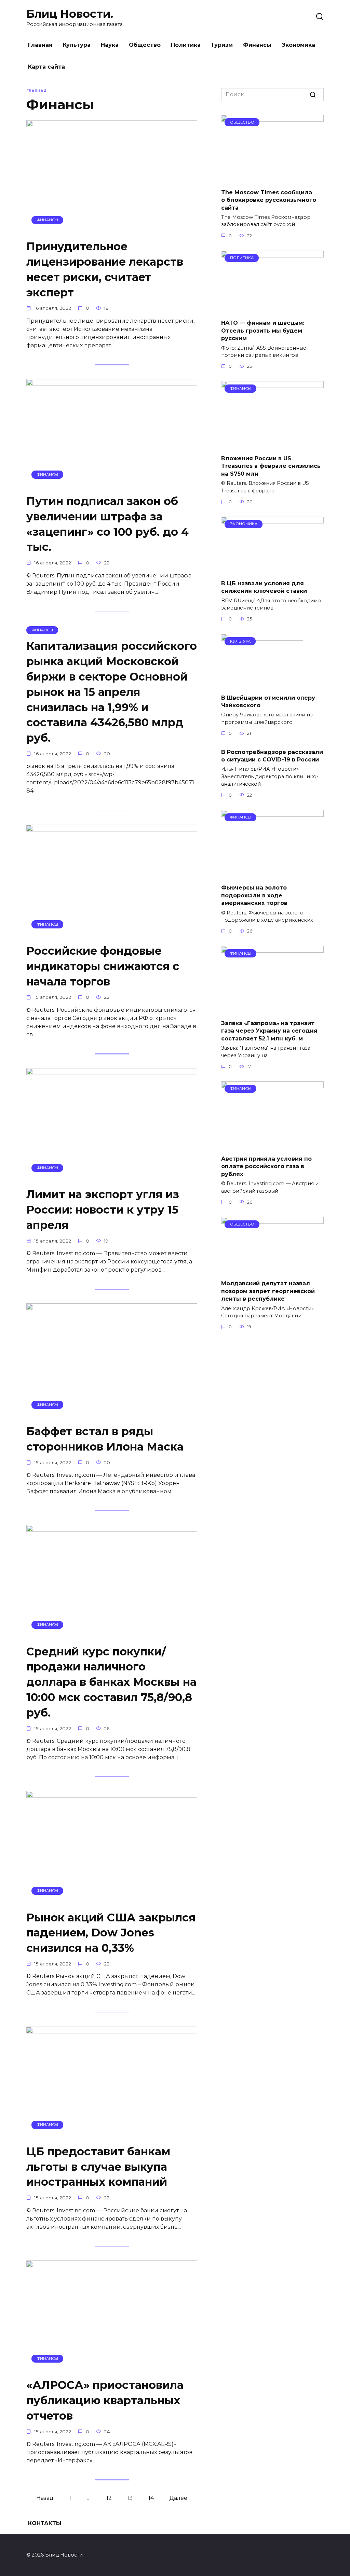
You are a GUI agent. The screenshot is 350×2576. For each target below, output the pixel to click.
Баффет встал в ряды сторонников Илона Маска (105, 1439)
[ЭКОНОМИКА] (272, 570)
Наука (110, 45)
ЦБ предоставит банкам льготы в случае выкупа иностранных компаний (98, 2167)
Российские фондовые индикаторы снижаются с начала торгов (103, 966)
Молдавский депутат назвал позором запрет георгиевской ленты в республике (268, 1291)
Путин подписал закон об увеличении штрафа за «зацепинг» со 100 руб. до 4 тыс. (107, 524)
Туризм (222, 45)
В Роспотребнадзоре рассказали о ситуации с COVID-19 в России (272, 755)
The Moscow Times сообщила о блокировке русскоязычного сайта (269, 200)
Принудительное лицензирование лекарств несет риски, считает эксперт (105, 270)
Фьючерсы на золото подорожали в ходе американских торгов (254, 895)
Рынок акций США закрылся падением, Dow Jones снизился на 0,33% (111, 1933)
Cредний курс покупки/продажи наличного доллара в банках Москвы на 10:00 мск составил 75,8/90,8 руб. (111, 1682)
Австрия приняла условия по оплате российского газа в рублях (266, 1166)
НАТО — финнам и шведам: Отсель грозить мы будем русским (263, 331)
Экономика (298, 45)
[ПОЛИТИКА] (272, 310)
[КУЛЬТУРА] (262, 684)
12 (109, 2498)
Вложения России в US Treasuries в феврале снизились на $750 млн (271, 466)
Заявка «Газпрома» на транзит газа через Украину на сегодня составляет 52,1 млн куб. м (269, 1031)
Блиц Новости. (70, 14)
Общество (145, 45)
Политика (186, 45)
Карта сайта (46, 67)
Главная (40, 45)
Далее (178, 2498)
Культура (77, 45)
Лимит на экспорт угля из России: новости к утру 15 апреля (103, 1210)
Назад (45, 2498)
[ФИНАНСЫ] (112, 230)
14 (151, 2498)
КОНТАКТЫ (45, 2523)
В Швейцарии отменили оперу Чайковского (268, 701)
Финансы (257, 45)
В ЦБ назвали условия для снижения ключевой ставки (264, 587)
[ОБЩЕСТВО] (272, 179)
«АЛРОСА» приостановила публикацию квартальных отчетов (105, 2400)
